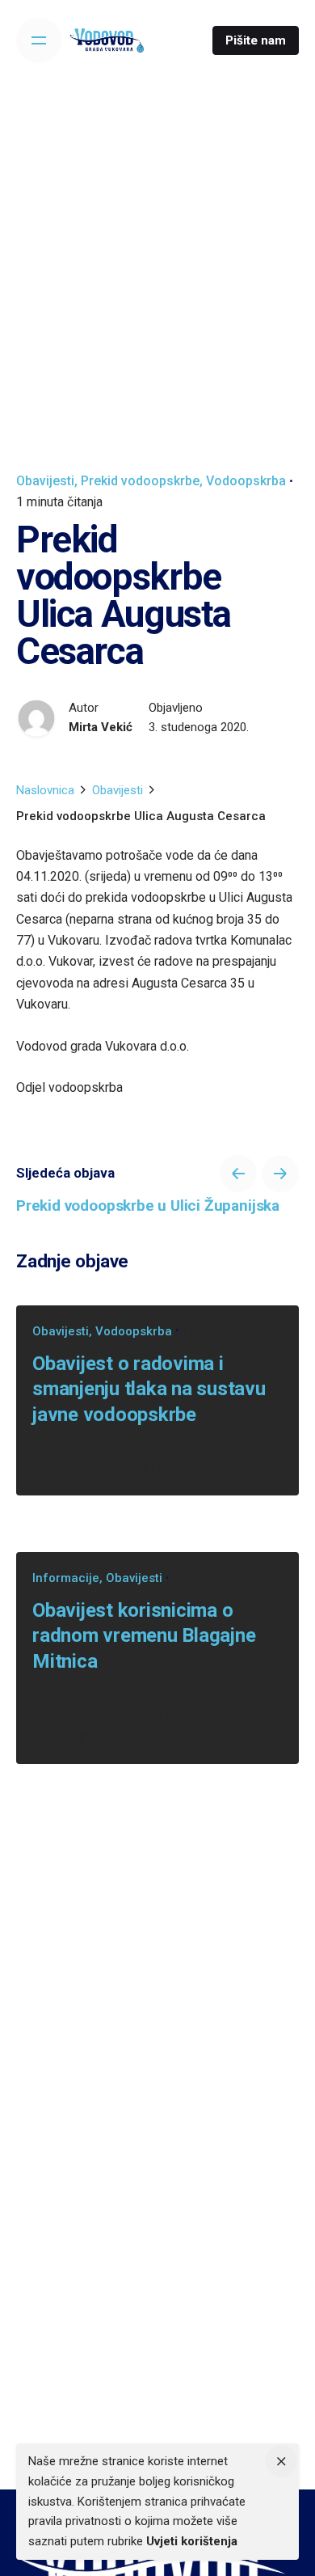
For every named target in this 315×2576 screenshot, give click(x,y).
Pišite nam (256, 40)
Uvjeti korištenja (192, 2541)
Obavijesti (45, 481)
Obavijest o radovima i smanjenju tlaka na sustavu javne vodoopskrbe (149, 1389)
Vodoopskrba (246, 481)
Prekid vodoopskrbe (140, 481)
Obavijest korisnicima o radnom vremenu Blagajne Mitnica (144, 1635)
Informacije (66, 1578)
